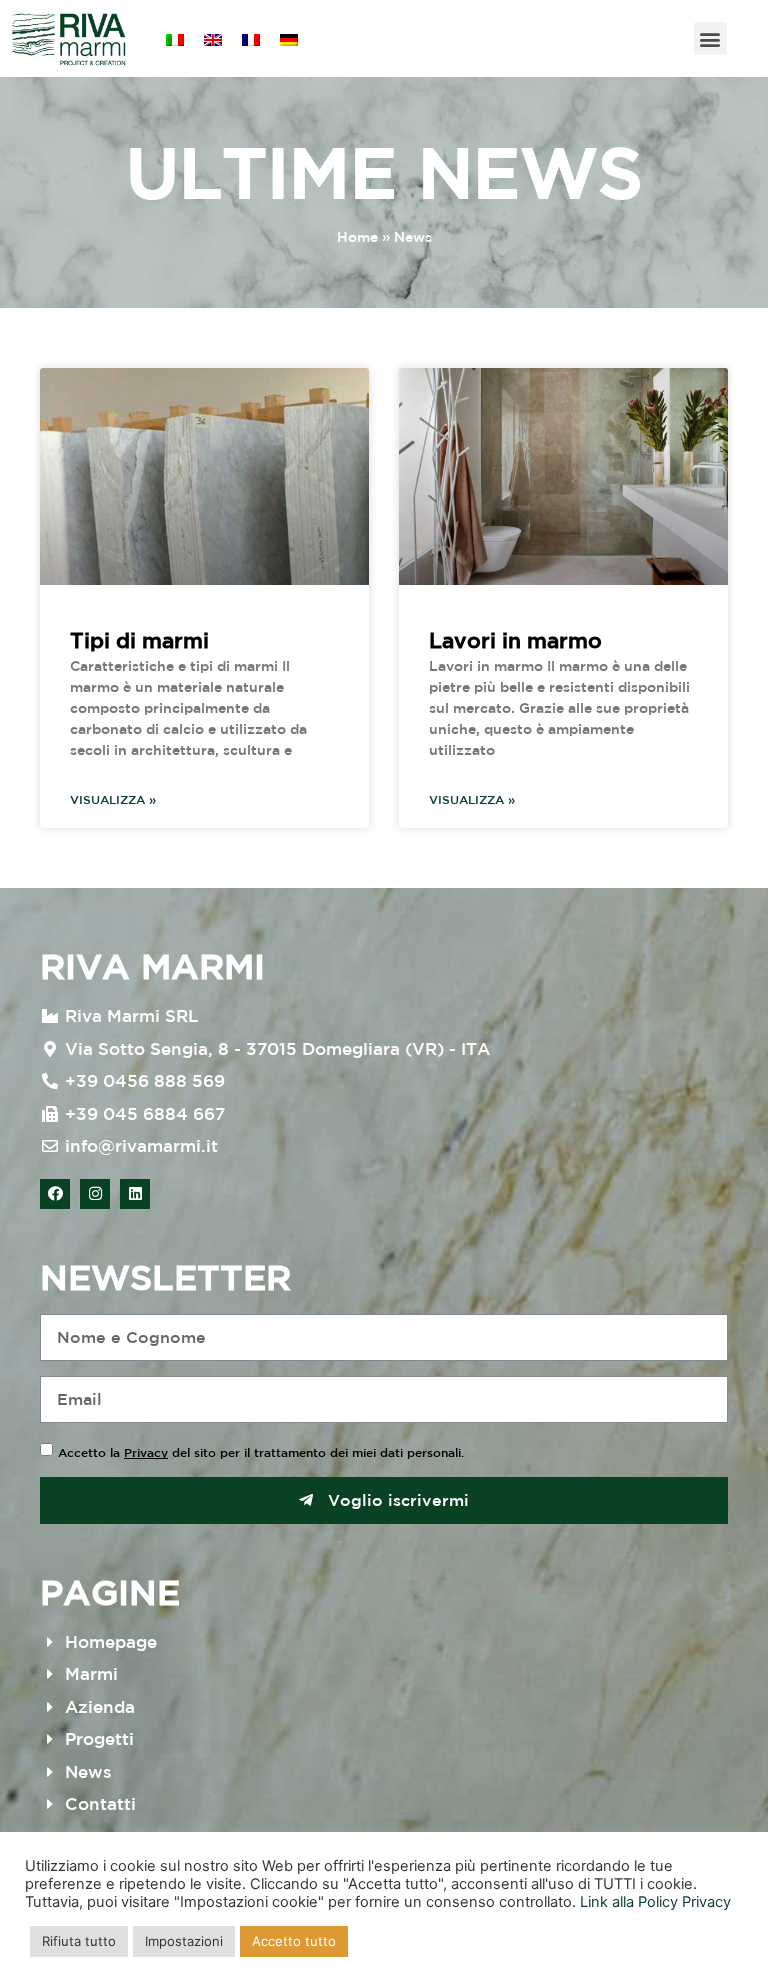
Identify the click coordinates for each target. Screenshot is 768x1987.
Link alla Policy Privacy (655, 1902)
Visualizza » (113, 799)
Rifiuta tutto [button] (79, 1941)
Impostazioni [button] (184, 1941)
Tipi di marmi (139, 640)
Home (357, 237)
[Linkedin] (135, 1194)
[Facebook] (55, 1194)
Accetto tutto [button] (294, 1941)
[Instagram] (95, 1194)
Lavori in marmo (515, 640)
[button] (710, 38)
